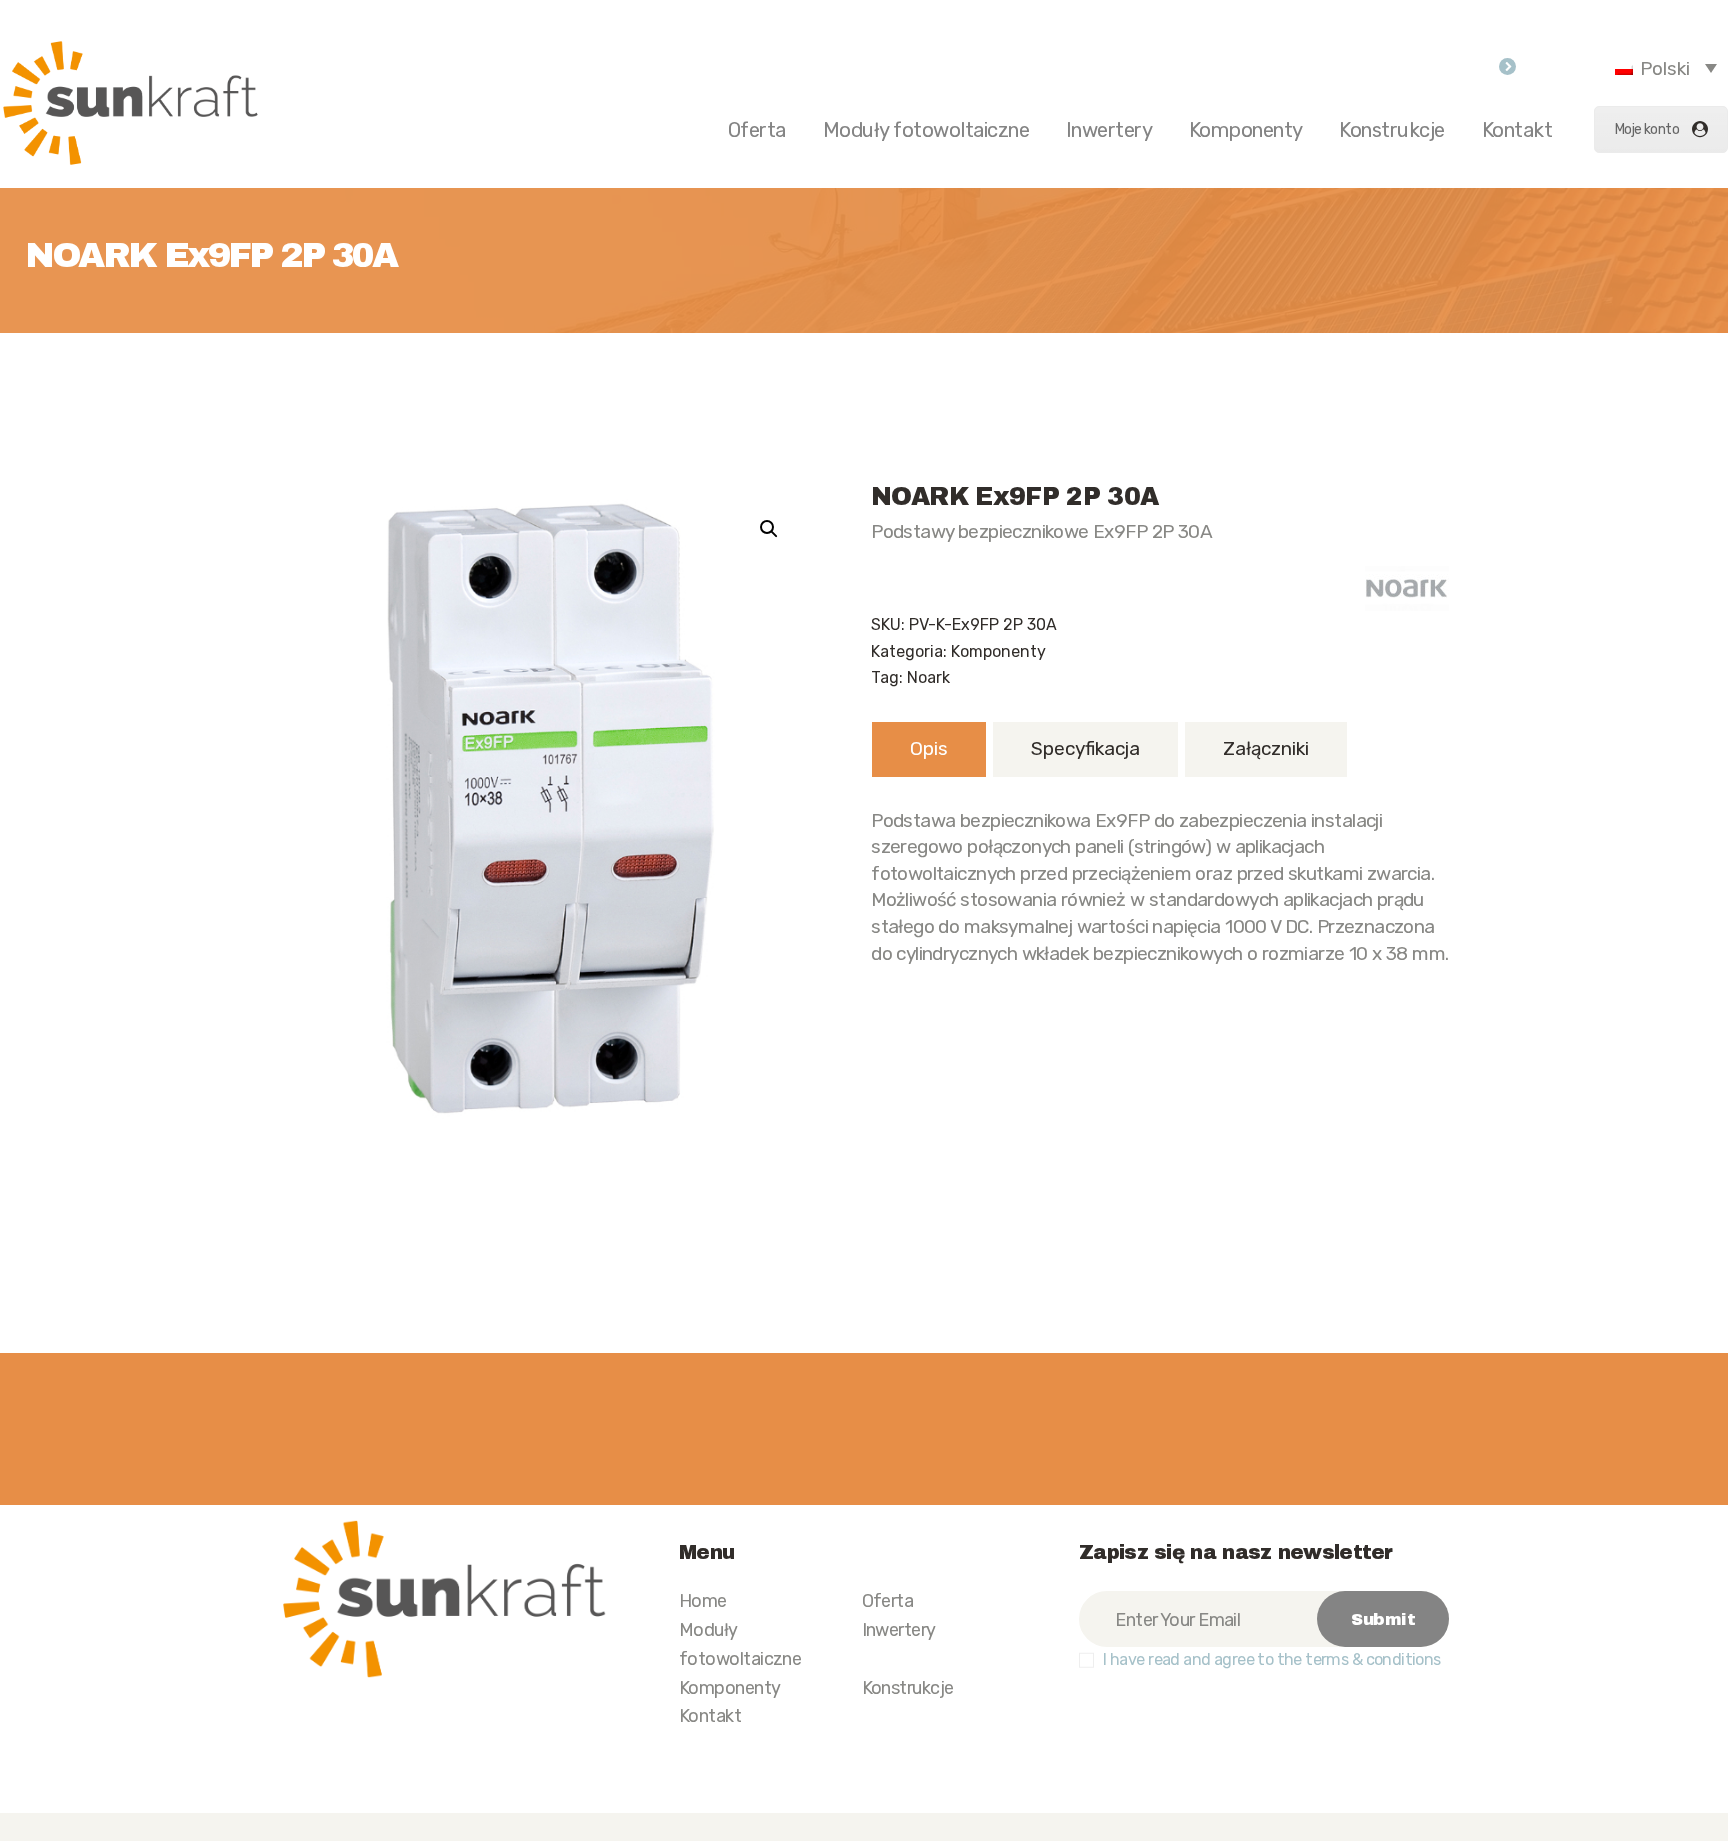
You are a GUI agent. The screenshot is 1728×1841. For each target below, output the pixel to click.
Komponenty (998, 651)
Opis (929, 748)
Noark (928, 677)
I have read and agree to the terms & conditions (1272, 1659)
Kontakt (710, 1715)
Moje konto (1647, 129)
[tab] (929, 749)
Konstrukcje (908, 1687)
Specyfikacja (1085, 748)
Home (703, 1600)
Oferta (888, 1600)
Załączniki (1266, 748)
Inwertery (899, 1629)
